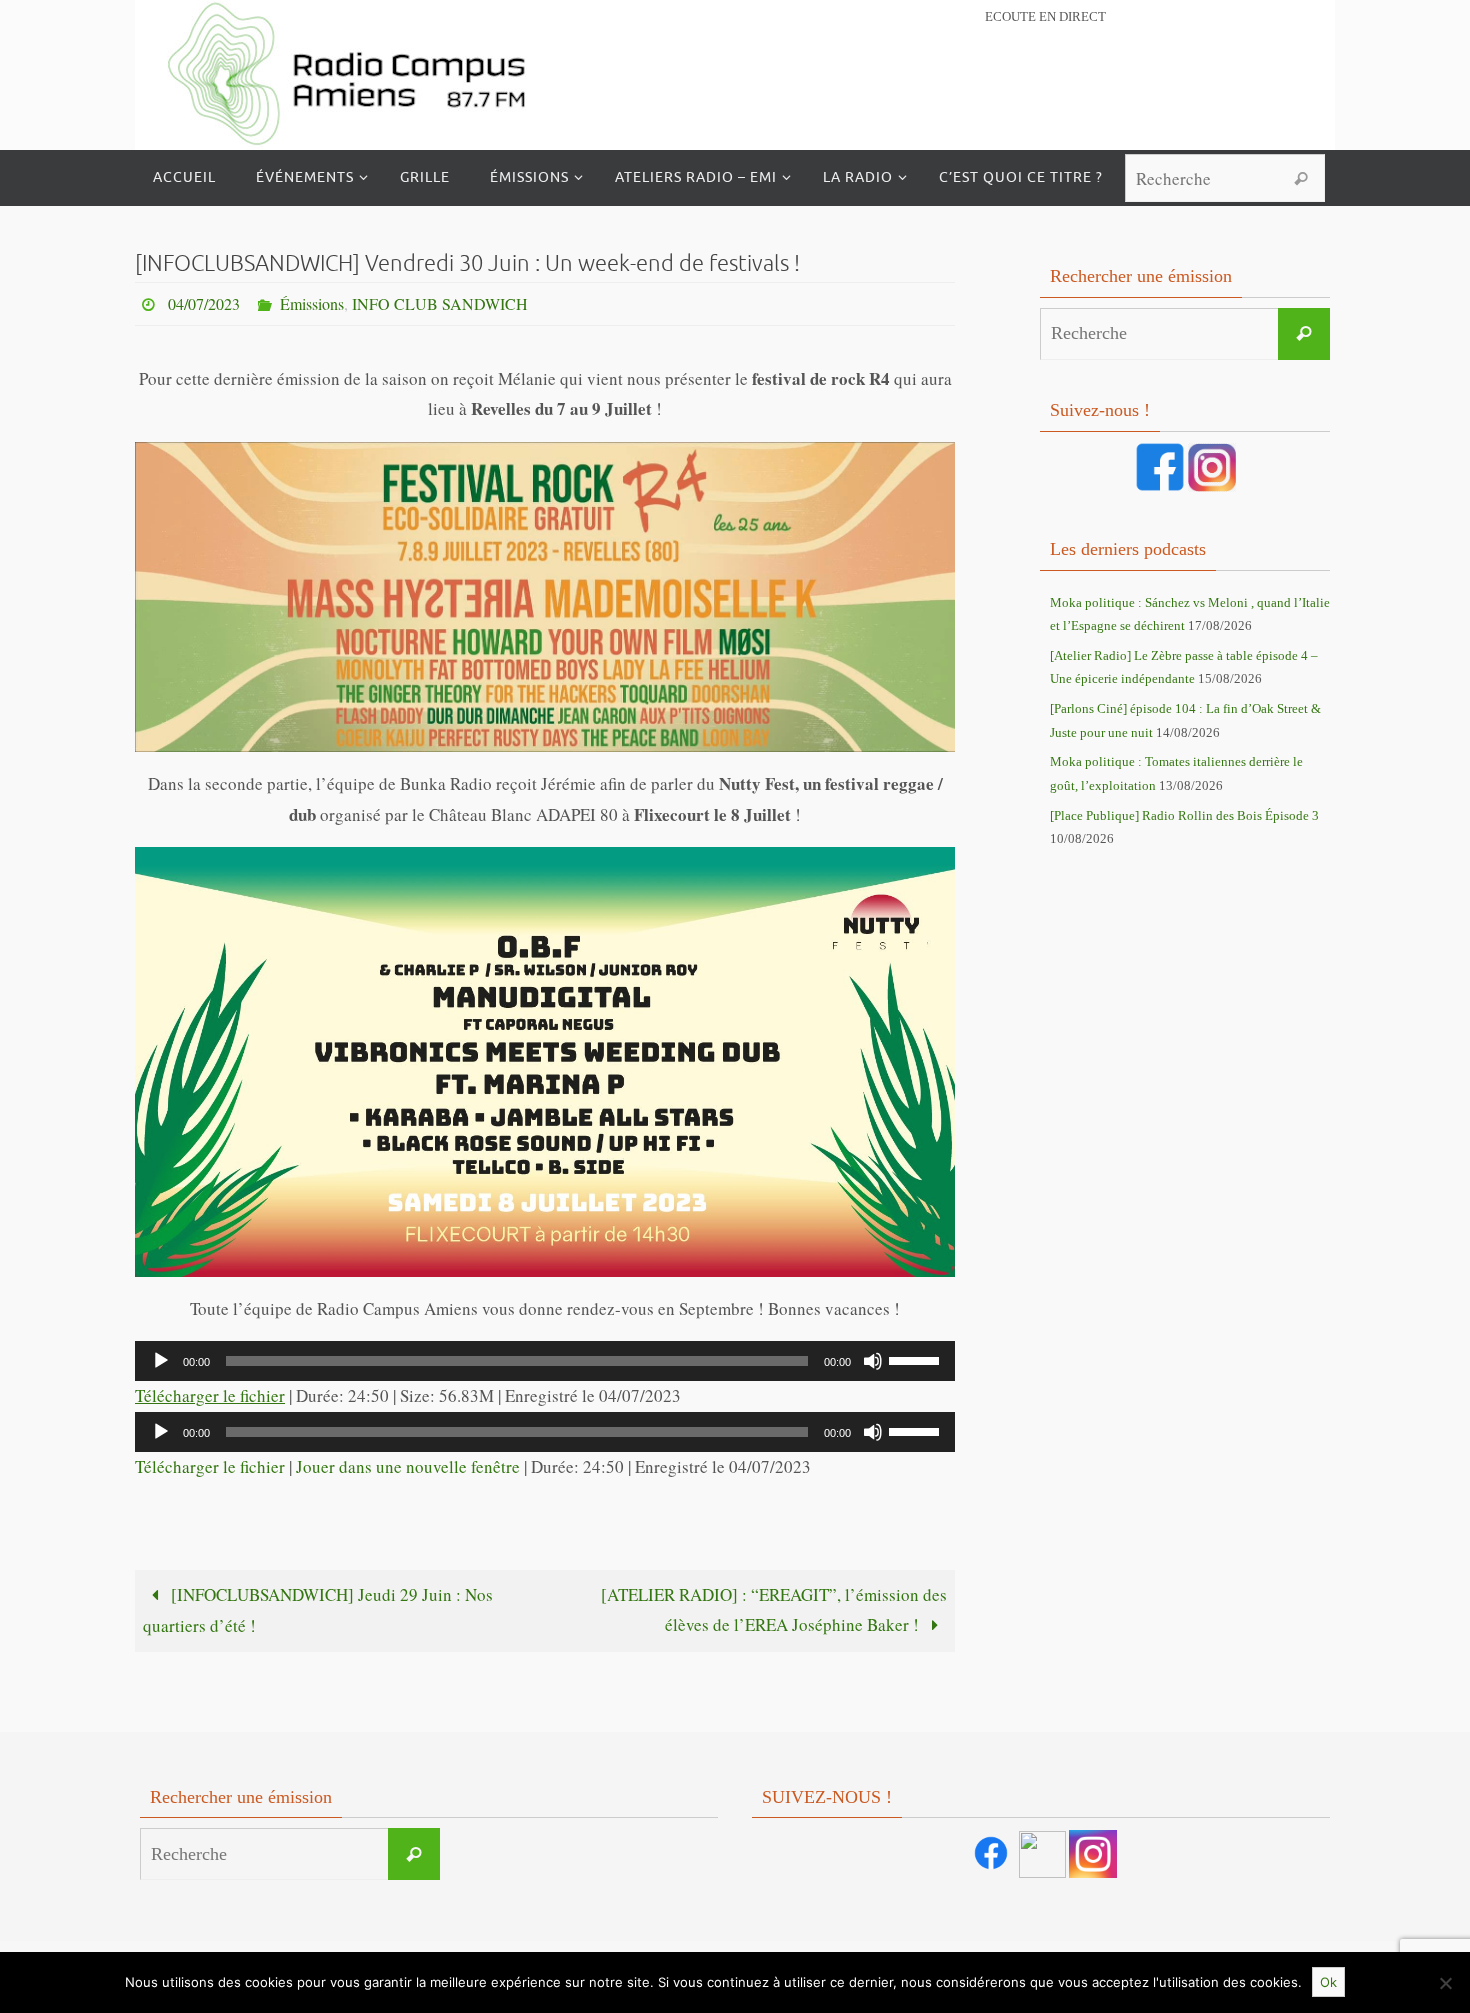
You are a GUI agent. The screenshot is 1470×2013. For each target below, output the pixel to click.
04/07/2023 (204, 303)
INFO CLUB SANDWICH (440, 303)
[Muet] (873, 1361)
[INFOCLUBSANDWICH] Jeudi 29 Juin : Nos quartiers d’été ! (318, 1610)
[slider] (917, 1359)
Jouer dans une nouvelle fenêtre (408, 1466)
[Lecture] (161, 1361)
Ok (1328, 1982)
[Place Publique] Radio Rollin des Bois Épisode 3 (1184, 815)
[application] (545, 1361)
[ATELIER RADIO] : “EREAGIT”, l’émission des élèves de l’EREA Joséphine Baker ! (774, 1610)
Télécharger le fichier (210, 1395)
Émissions (312, 303)
